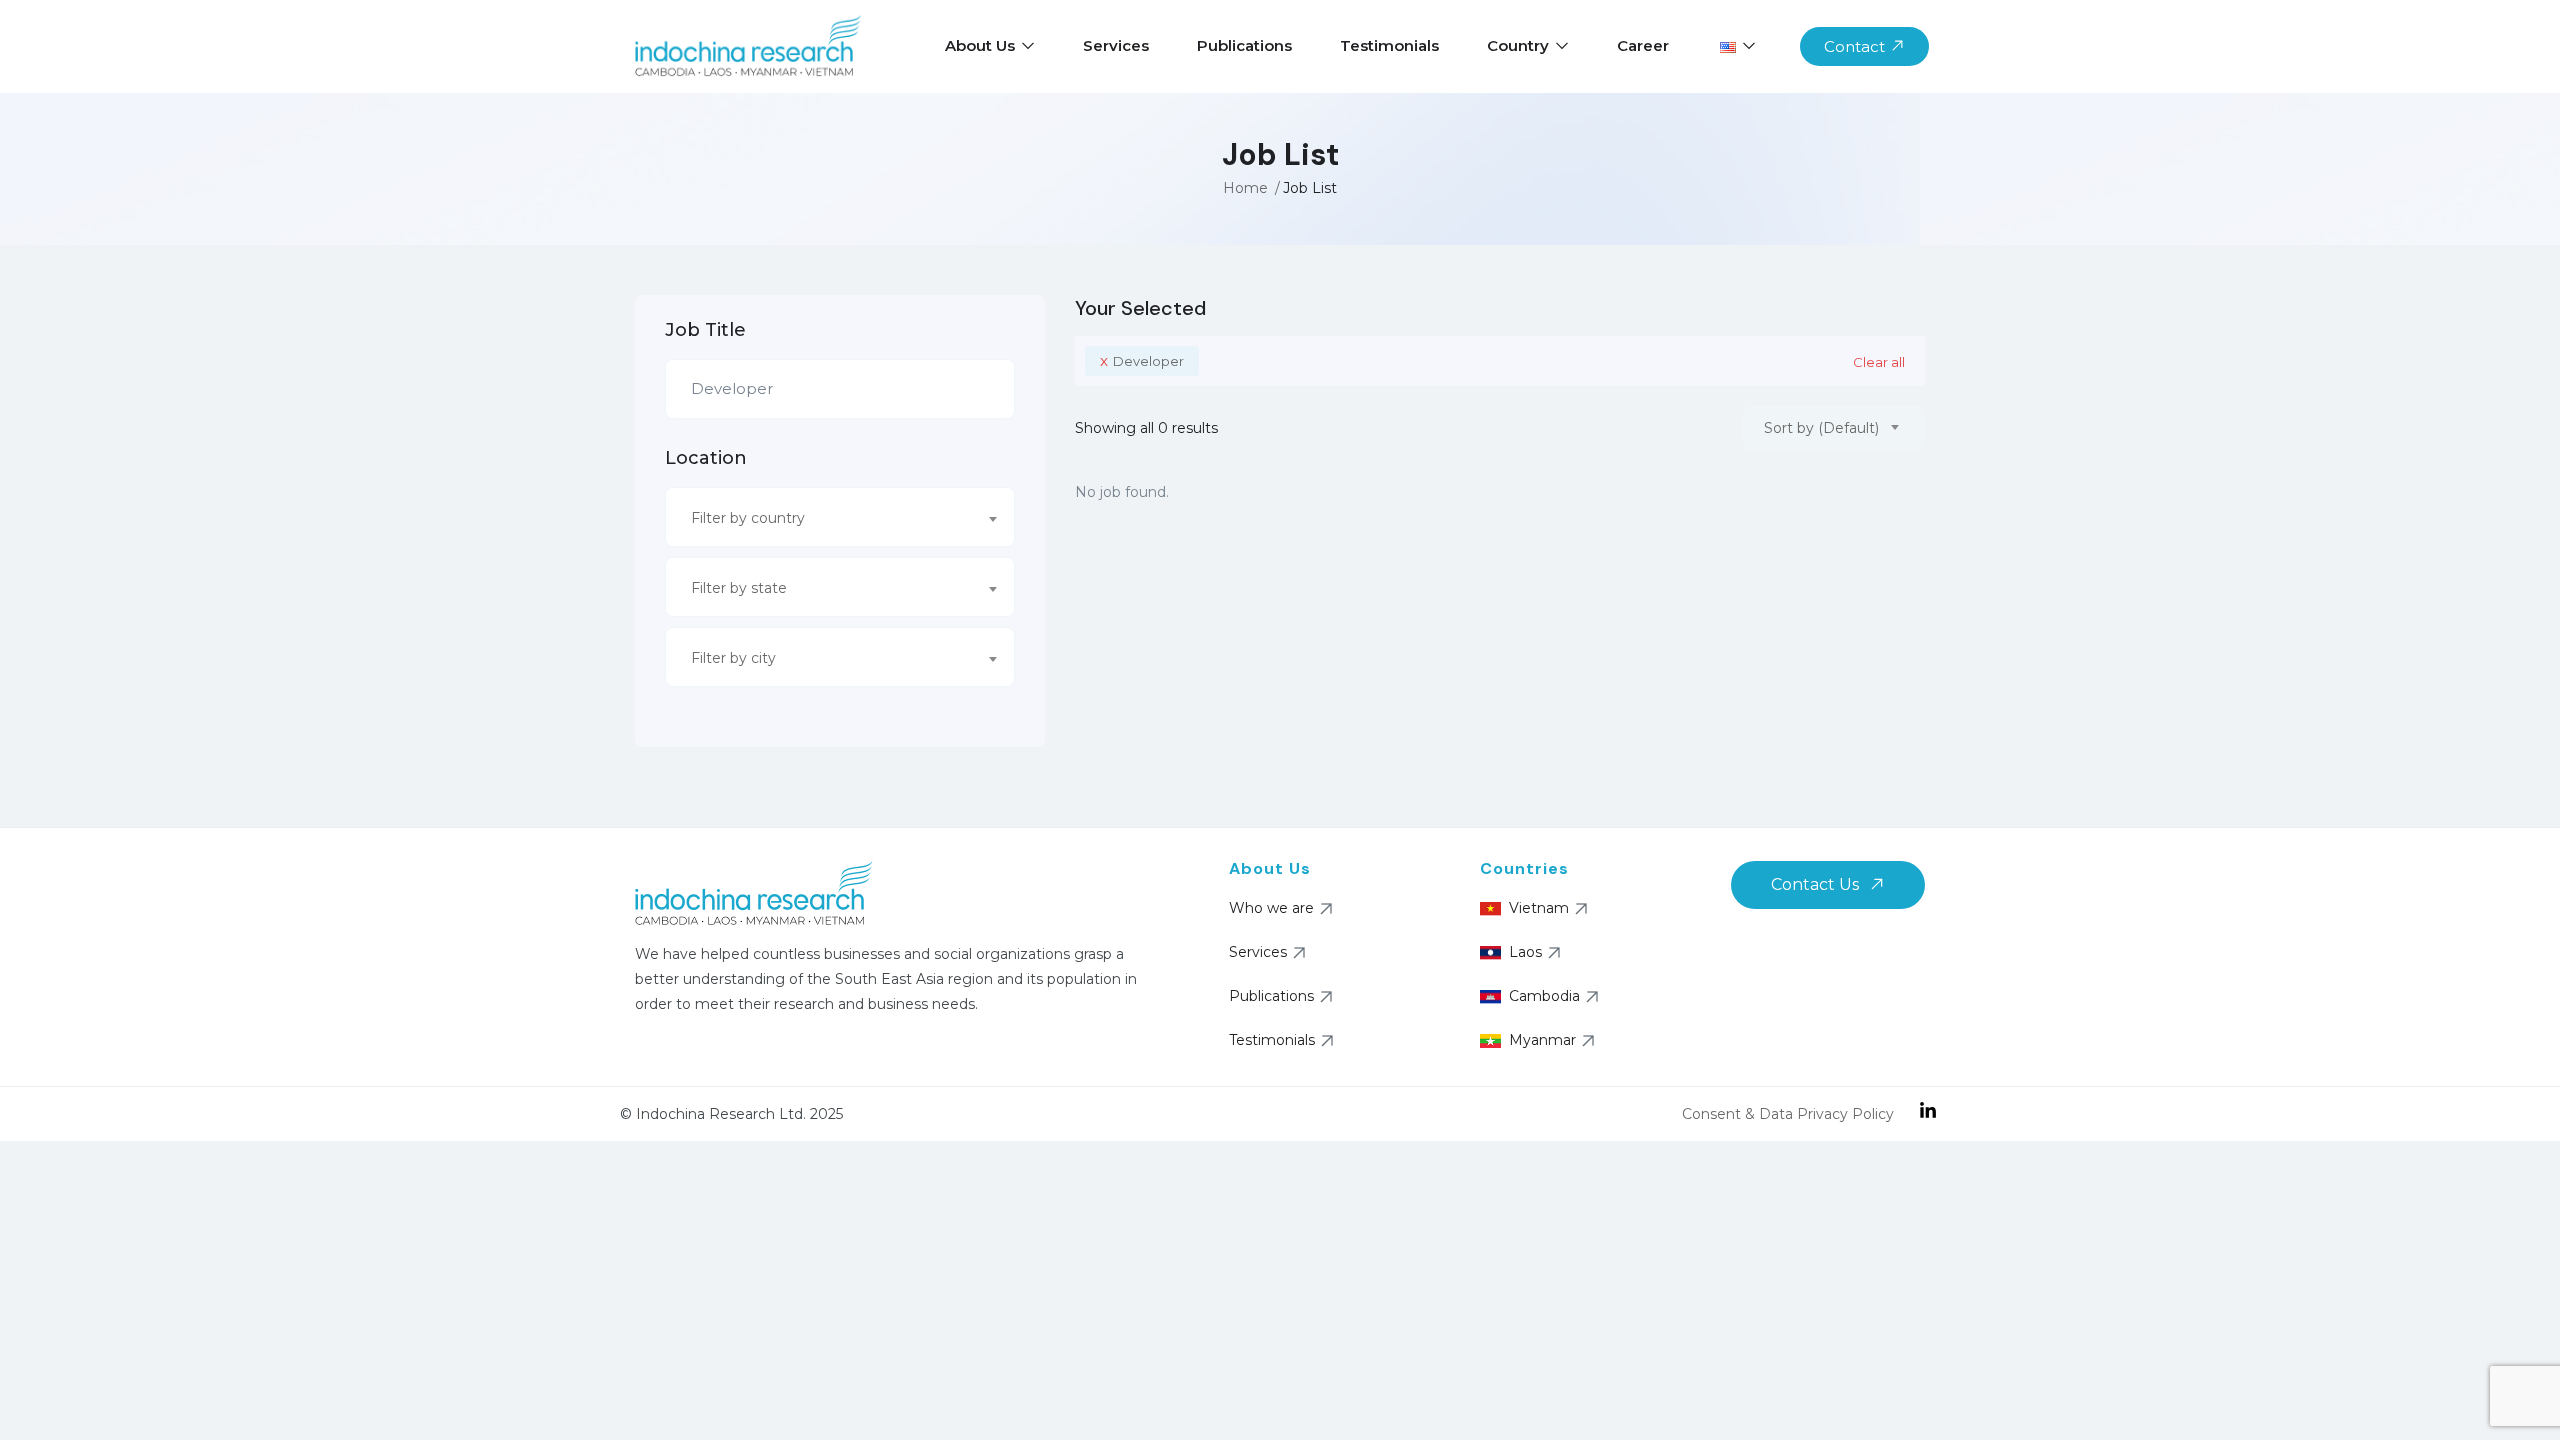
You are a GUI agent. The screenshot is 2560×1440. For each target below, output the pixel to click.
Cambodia (1544, 996)
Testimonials (1389, 45)
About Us (982, 45)
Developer (1142, 360)
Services (1116, 45)
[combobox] (840, 517)
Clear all (1879, 362)
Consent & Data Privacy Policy (1788, 1114)
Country (1520, 45)
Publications (1244, 45)
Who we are (1271, 908)
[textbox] (827, 518)
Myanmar (1542, 1040)
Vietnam (1539, 908)
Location (706, 458)
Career (1643, 45)
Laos (1525, 952)
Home (1245, 188)
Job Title (705, 330)
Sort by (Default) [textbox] (1821, 428)
